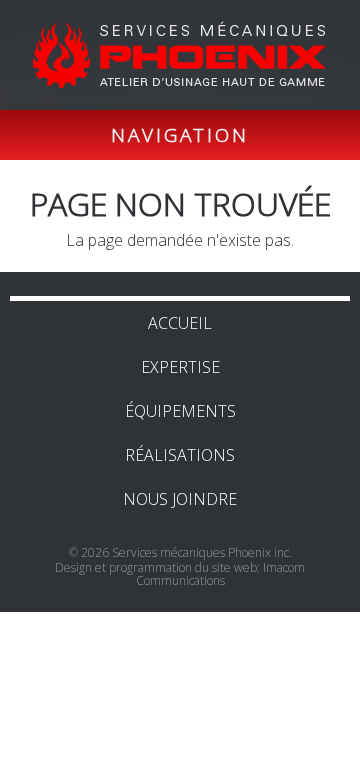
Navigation (180, 135)
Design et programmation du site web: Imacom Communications (180, 574)
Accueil (180, 323)
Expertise (180, 367)
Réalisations (180, 455)
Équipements (180, 411)
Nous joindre (180, 499)
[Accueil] (194, 54)
